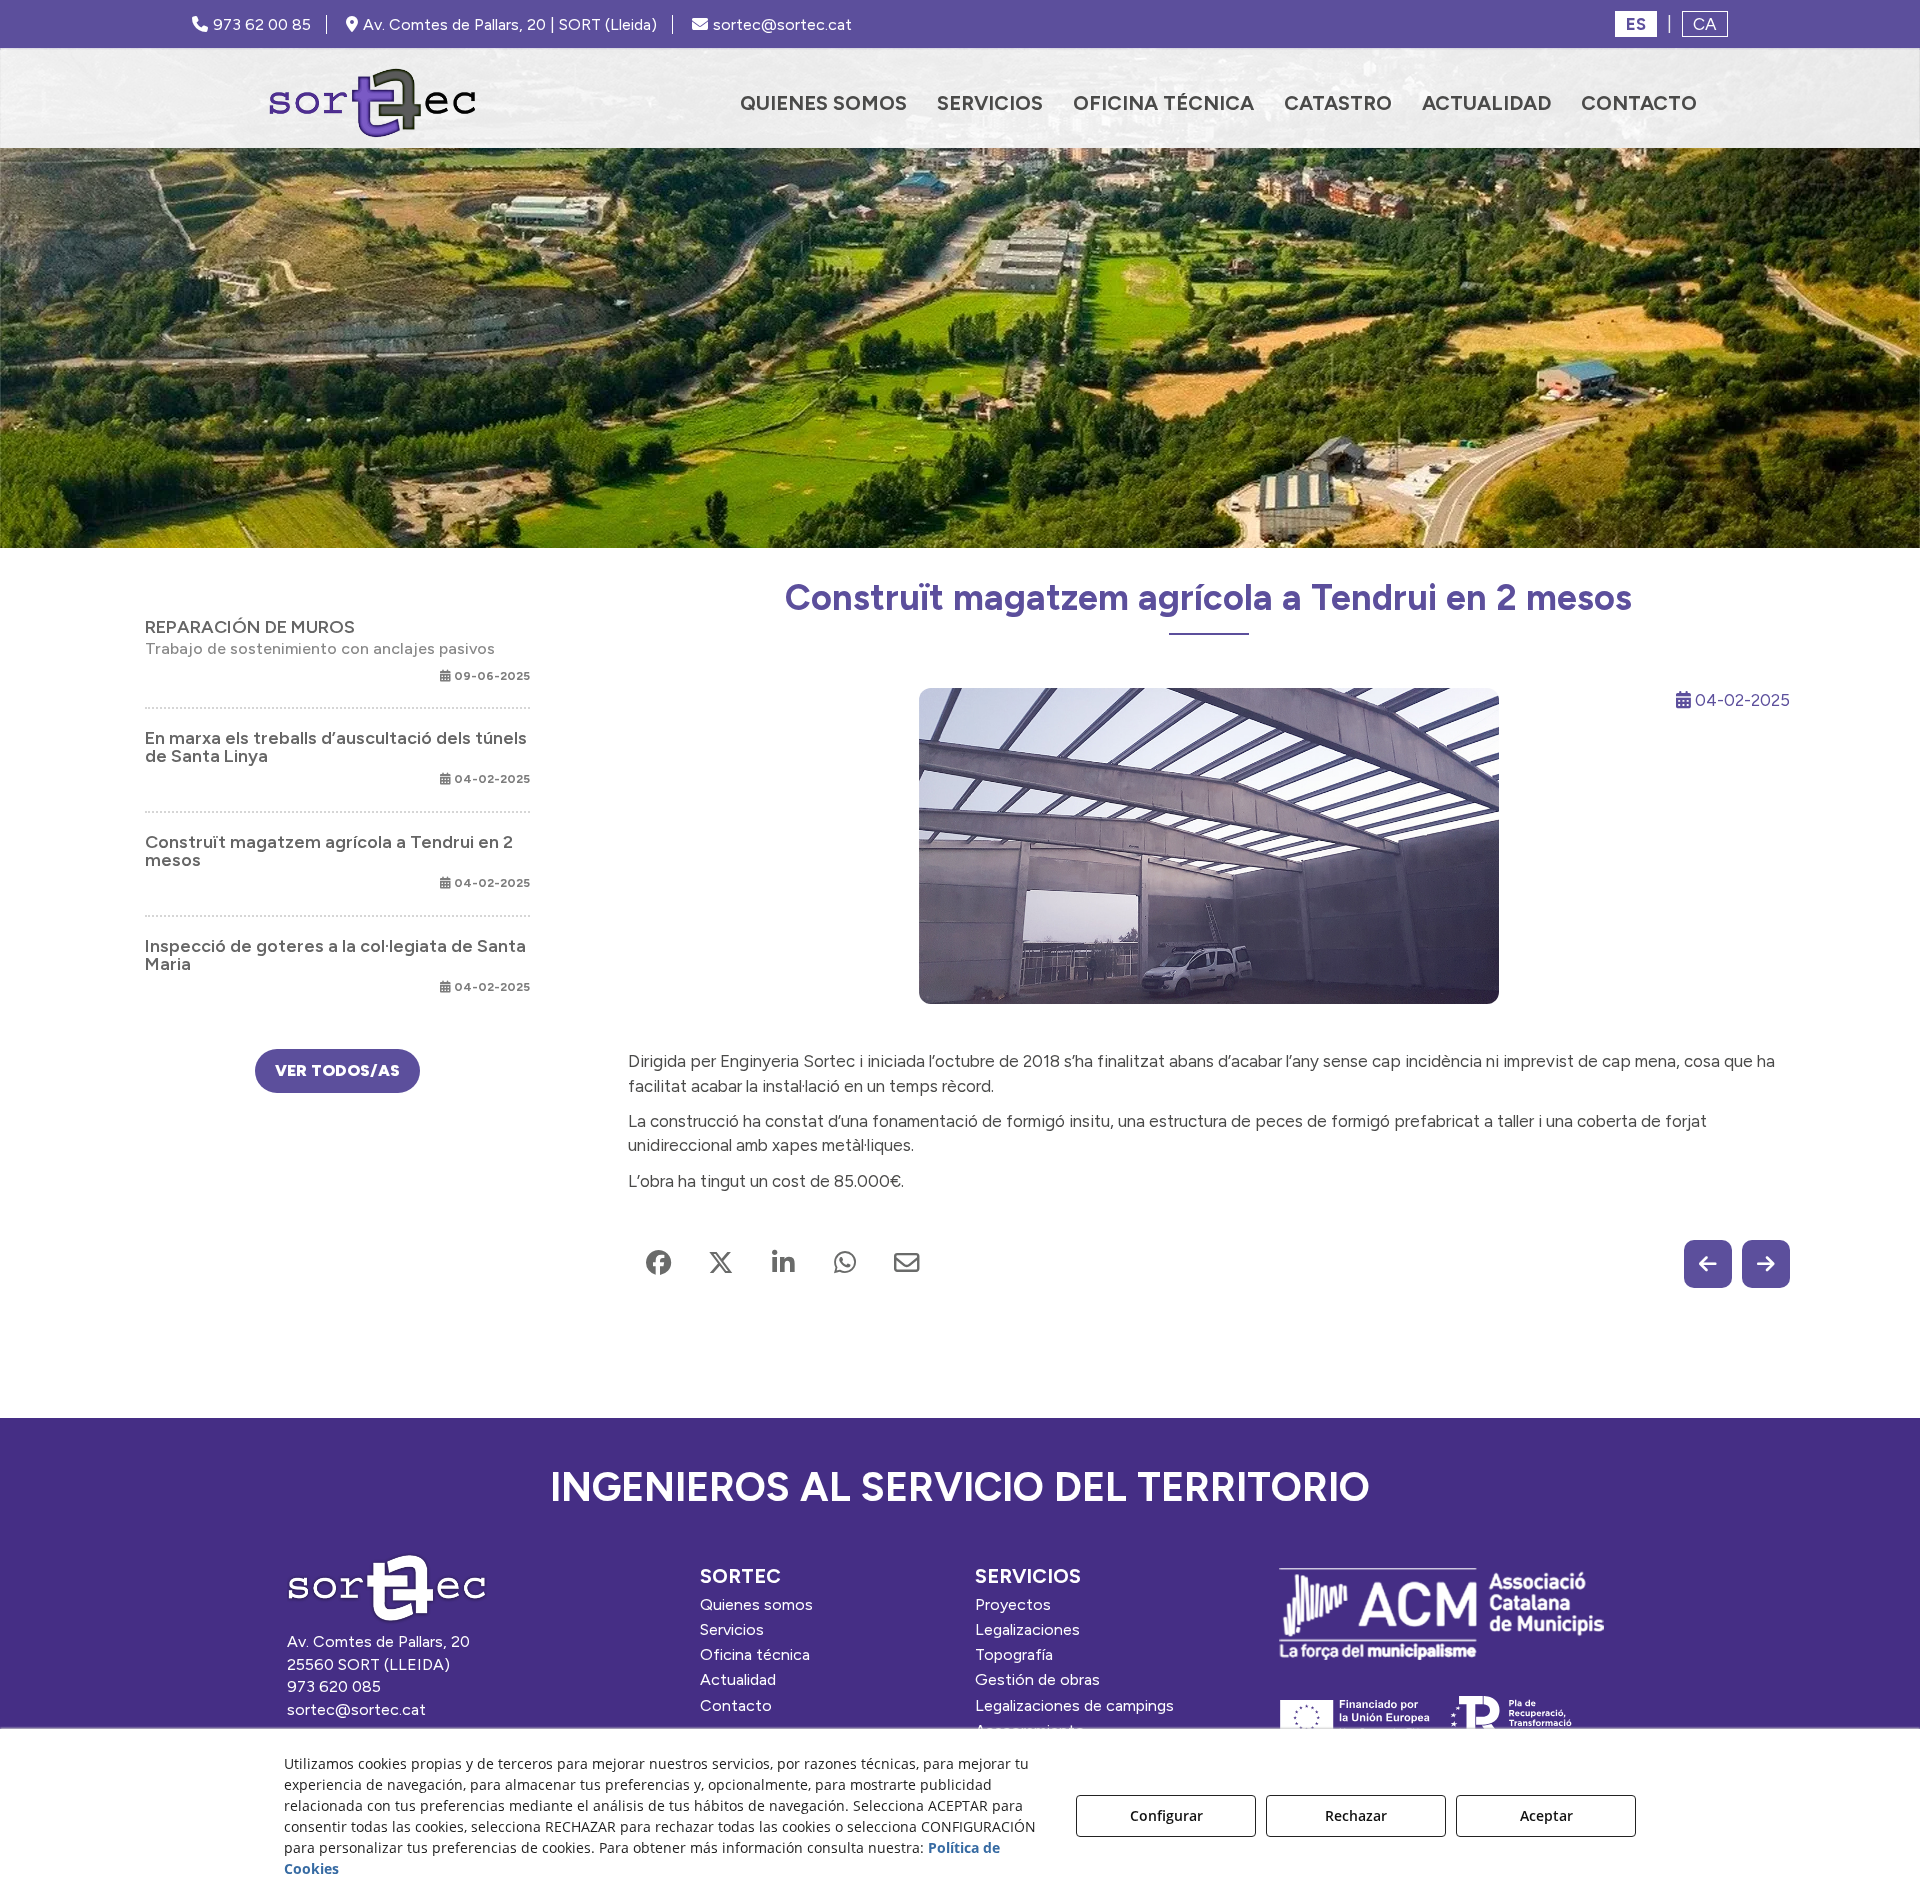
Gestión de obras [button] (1037, 1679)
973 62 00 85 (262, 24)
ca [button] (1705, 24)
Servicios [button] (732, 1629)
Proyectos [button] (1013, 1604)
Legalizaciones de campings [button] (1074, 1705)
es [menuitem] (1636, 24)
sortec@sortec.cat (782, 24)
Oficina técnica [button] (755, 1654)
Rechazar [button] (1356, 1815)
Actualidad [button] (738, 1679)
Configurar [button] (1166, 1815)
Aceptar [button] (1546, 1815)
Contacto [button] (736, 1705)
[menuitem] (823, 103)
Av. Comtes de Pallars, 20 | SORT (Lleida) (510, 24)
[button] (373, 103)
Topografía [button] (1014, 1654)
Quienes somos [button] (756, 1604)
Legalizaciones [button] (1027, 1629)
